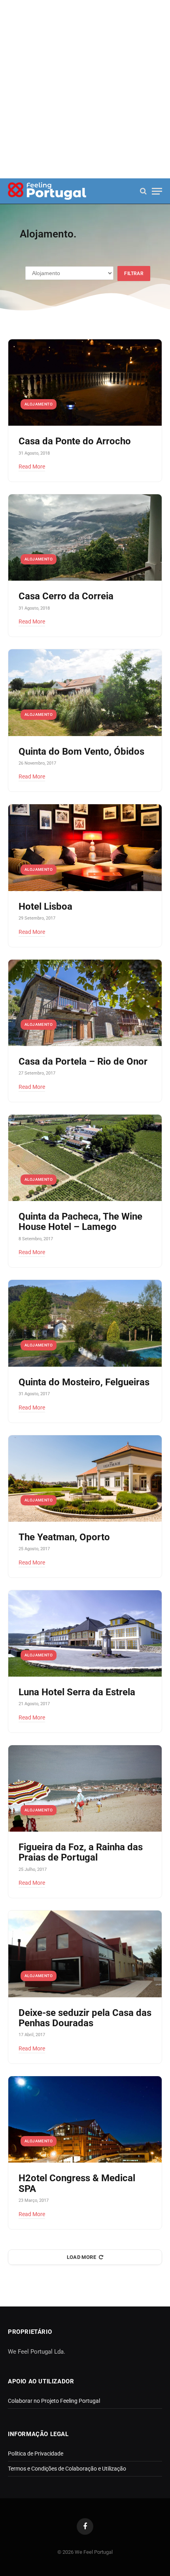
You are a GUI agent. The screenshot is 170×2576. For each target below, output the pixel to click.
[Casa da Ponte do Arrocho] (85, 382)
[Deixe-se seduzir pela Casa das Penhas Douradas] (85, 1954)
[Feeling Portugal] (47, 191)
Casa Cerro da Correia (66, 596)
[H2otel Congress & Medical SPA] (85, 2119)
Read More (32, 467)
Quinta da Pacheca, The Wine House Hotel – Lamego (80, 1222)
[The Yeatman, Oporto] (85, 1478)
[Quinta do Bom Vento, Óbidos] (85, 692)
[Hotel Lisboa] (85, 847)
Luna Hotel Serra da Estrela (77, 1692)
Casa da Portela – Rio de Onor (83, 1061)
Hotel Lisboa (45, 906)
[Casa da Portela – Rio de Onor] (85, 1003)
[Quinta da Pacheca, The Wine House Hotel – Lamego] (85, 1158)
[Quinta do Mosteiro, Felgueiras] (85, 1323)
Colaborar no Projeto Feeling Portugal (54, 2401)
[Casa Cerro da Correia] (85, 537)
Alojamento (39, 404)
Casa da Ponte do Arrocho (75, 441)
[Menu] (157, 191)
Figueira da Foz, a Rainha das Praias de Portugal (81, 1852)
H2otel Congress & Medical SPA (77, 2183)
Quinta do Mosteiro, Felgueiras (84, 1382)
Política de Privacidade (36, 2454)
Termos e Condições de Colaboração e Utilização (67, 2469)
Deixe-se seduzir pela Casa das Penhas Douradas (85, 2018)
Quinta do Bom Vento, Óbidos (81, 752)
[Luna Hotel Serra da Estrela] (85, 1633)
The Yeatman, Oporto (64, 1537)
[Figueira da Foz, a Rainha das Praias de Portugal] (85, 1788)
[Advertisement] (85, 89)
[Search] (143, 191)
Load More (82, 2257)
